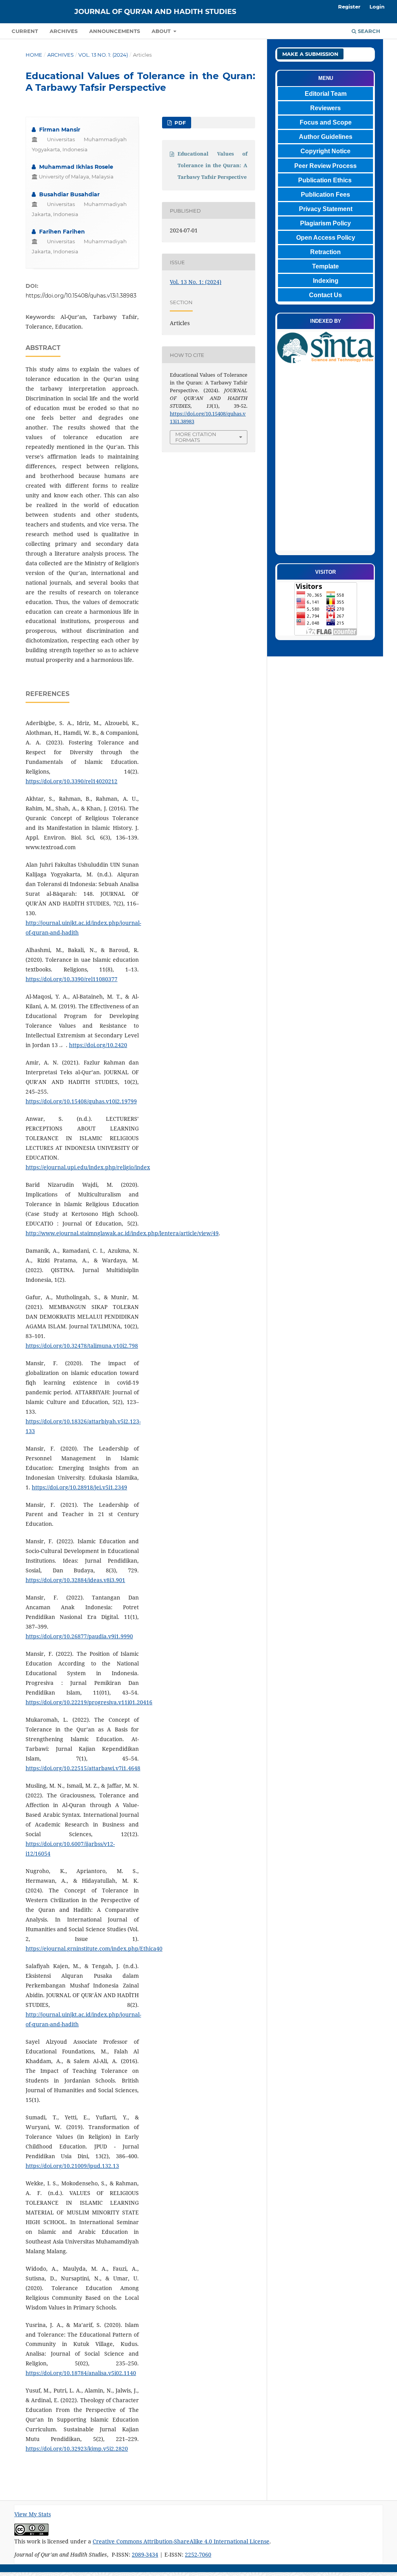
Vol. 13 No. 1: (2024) (103, 55)
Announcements (115, 31)
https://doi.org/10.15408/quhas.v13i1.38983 (81, 296)
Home (34, 55)
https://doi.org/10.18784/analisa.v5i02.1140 (81, 2373)
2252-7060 (198, 2554)
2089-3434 (145, 2554)
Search (368, 31)
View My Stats (33, 2514)
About (162, 31)
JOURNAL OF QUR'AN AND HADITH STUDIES (155, 12)
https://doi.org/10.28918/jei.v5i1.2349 (79, 1487)
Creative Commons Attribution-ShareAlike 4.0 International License (181, 2541)
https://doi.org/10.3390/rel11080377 (72, 979)
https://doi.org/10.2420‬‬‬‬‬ (98, 1045)
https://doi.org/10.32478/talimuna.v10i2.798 (82, 1346)
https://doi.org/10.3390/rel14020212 (72, 781)
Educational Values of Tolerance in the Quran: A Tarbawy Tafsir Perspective (212, 165)
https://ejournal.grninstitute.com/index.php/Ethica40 (94, 1948)
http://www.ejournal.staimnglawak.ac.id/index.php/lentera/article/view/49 (122, 1233)
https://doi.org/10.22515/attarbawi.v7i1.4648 (83, 1768)
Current (25, 31)
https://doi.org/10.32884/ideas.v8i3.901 (75, 1580)
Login (377, 7)
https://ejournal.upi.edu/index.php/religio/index (88, 1167)
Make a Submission (310, 54)
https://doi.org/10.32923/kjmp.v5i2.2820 (77, 2449)
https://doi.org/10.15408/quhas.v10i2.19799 (81, 1101)
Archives (64, 31)
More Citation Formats (196, 437)
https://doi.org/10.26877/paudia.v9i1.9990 (79, 1636)
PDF (179, 123)
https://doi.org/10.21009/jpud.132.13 (72, 2166)
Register (349, 7)
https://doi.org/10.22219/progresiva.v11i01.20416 (89, 1702)
